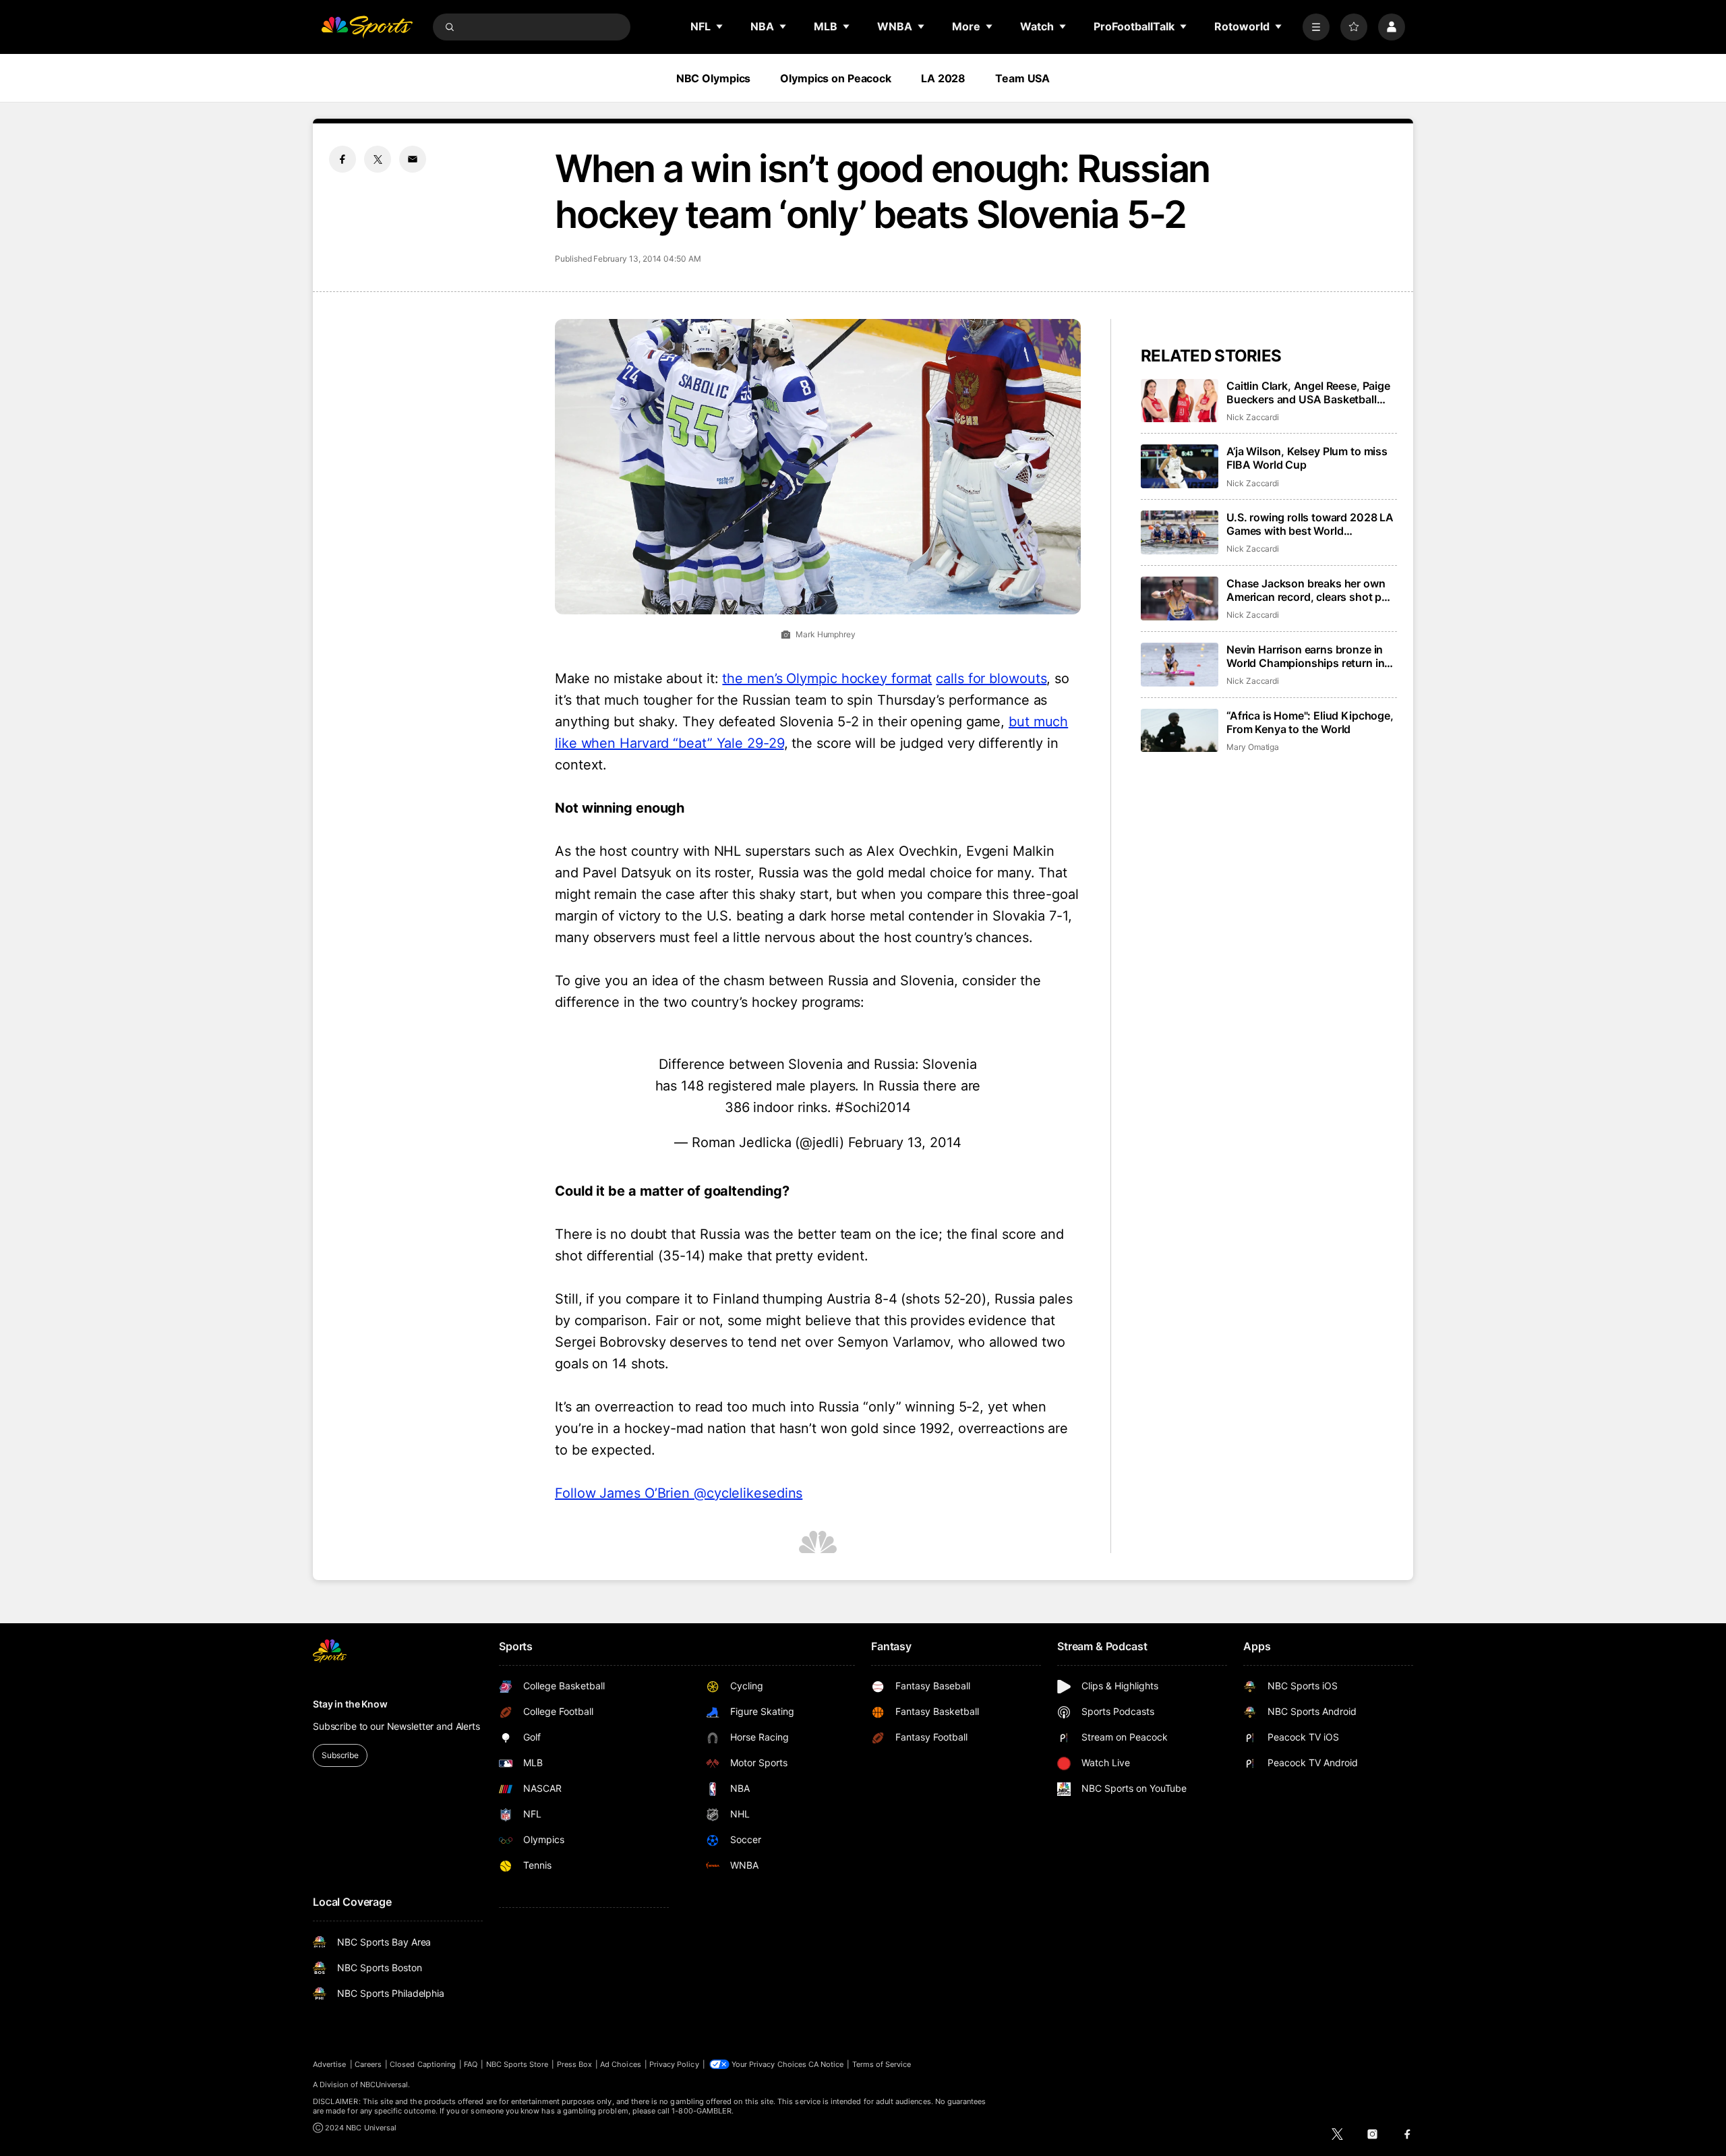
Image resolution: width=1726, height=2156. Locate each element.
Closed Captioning (423, 2064)
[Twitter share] (378, 159)
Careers (368, 2064)
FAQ (471, 2064)
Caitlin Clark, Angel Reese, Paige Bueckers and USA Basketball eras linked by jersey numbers (1308, 392)
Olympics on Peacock (836, 78)
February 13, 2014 (905, 1142)
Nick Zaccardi (1253, 417)
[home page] (367, 27)
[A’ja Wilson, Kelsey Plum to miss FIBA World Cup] (1180, 466)
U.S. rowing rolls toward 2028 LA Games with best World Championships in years (1310, 524)
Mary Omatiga (1253, 747)
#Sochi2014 (873, 1107)
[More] (1316, 27)
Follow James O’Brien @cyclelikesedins (679, 1493)
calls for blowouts (991, 678)
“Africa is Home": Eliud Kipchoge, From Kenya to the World (1310, 722)
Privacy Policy (674, 2064)
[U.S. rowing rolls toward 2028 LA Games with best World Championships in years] (1180, 532)
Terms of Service (882, 2064)
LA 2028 (943, 78)
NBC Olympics (714, 78)
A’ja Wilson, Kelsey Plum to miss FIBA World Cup (1307, 458)
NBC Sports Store (517, 2064)
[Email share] (413, 159)
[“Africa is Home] (1180, 731)
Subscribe (340, 1755)
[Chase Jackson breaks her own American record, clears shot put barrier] (1180, 599)
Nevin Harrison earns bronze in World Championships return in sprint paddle (1305, 656)
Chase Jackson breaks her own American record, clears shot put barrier (1309, 590)
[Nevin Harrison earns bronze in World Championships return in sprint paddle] (1180, 665)
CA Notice (826, 2064)
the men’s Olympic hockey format (827, 678)
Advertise (330, 2064)
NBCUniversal (384, 2085)
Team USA (1022, 78)
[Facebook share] (343, 159)
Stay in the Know (350, 1704)
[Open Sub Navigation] (720, 26)
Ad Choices (621, 2064)
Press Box (575, 2064)
